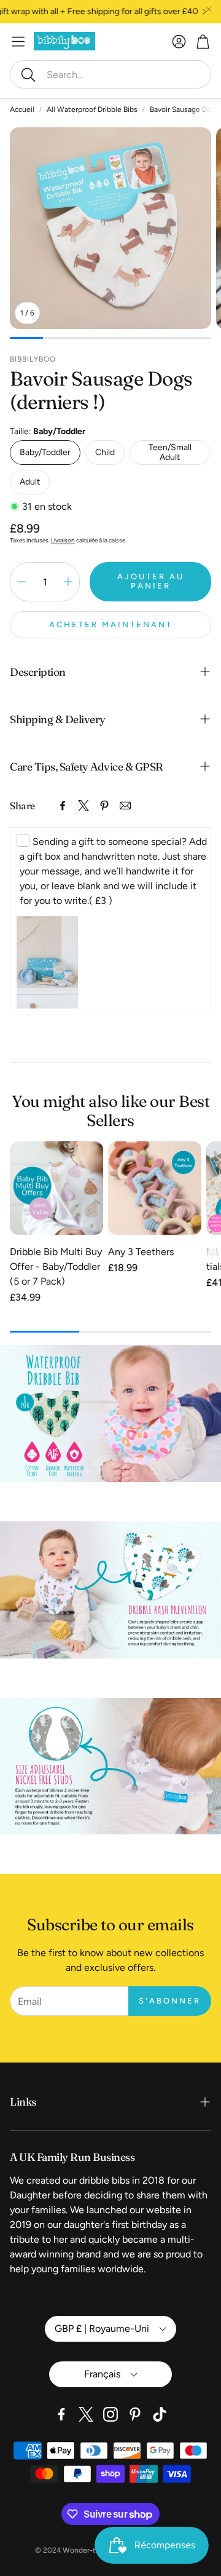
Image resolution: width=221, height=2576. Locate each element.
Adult (30, 482)
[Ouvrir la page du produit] (56, 1188)
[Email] (125, 806)
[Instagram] (110, 2414)
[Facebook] (63, 806)
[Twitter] (83, 806)
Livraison (63, 540)
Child (105, 452)
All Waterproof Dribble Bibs (92, 109)
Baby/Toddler (45, 452)
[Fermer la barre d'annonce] (209, 9)
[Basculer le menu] (18, 42)
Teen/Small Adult (170, 452)
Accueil (22, 109)
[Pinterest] (104, 806)
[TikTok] (160, 2414)
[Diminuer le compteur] (21, 582)
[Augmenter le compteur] (68, 582)
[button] (110, 74)
